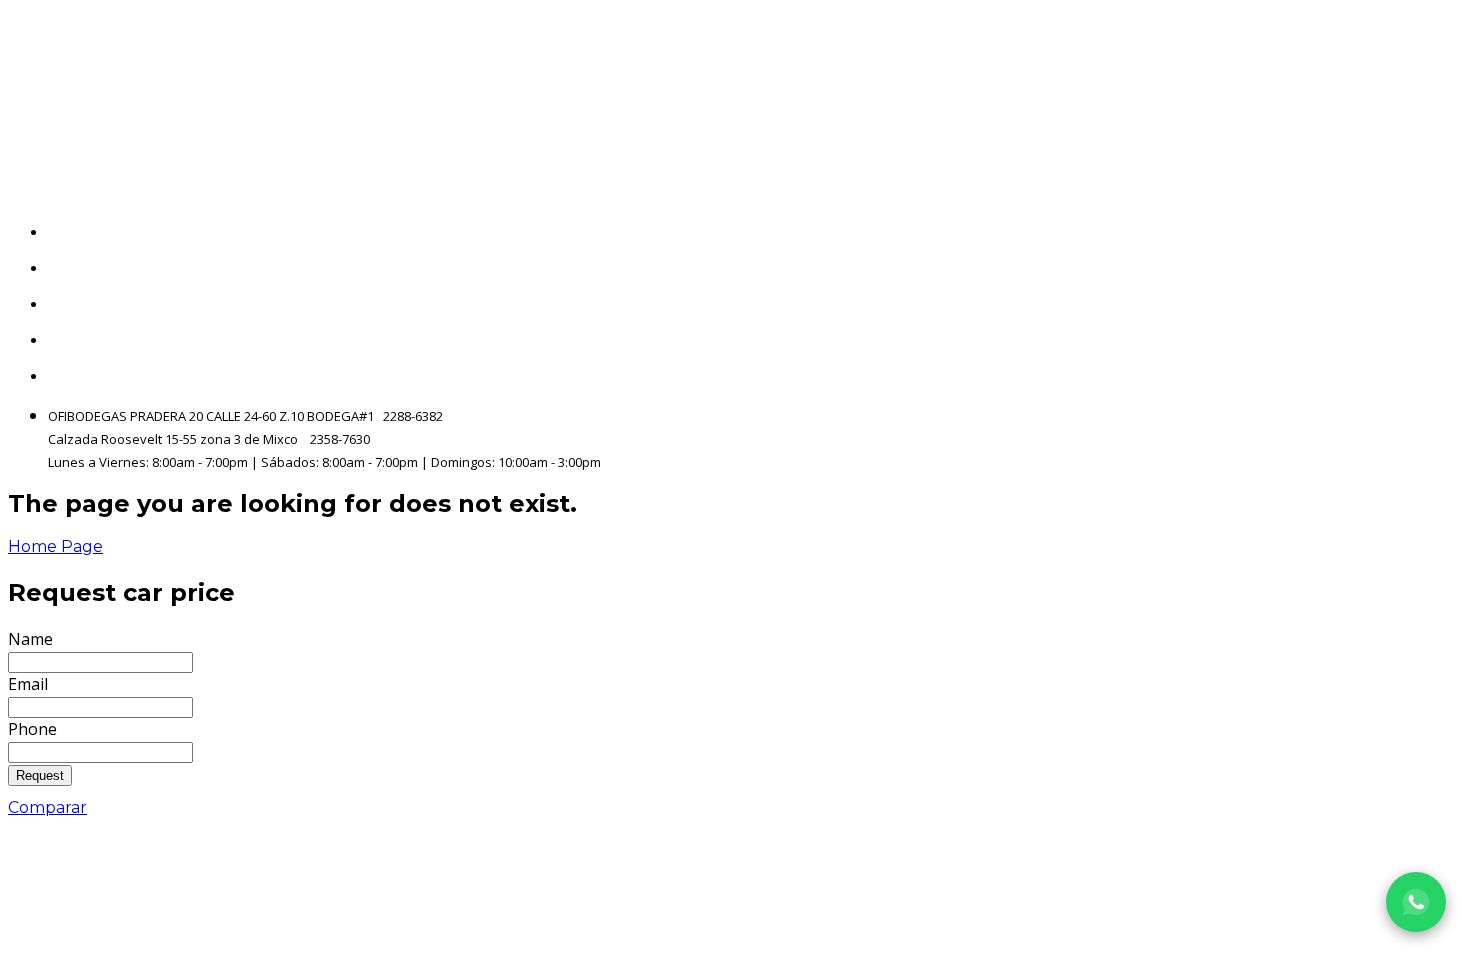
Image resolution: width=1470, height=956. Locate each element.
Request (40, 775)
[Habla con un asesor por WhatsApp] (1416, 902)
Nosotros (1426, 304)
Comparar (47, 807)
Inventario (1421, 268)
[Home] (224, 96)
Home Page (55, 546)
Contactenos (1411, 340)
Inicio (1441, 232)
